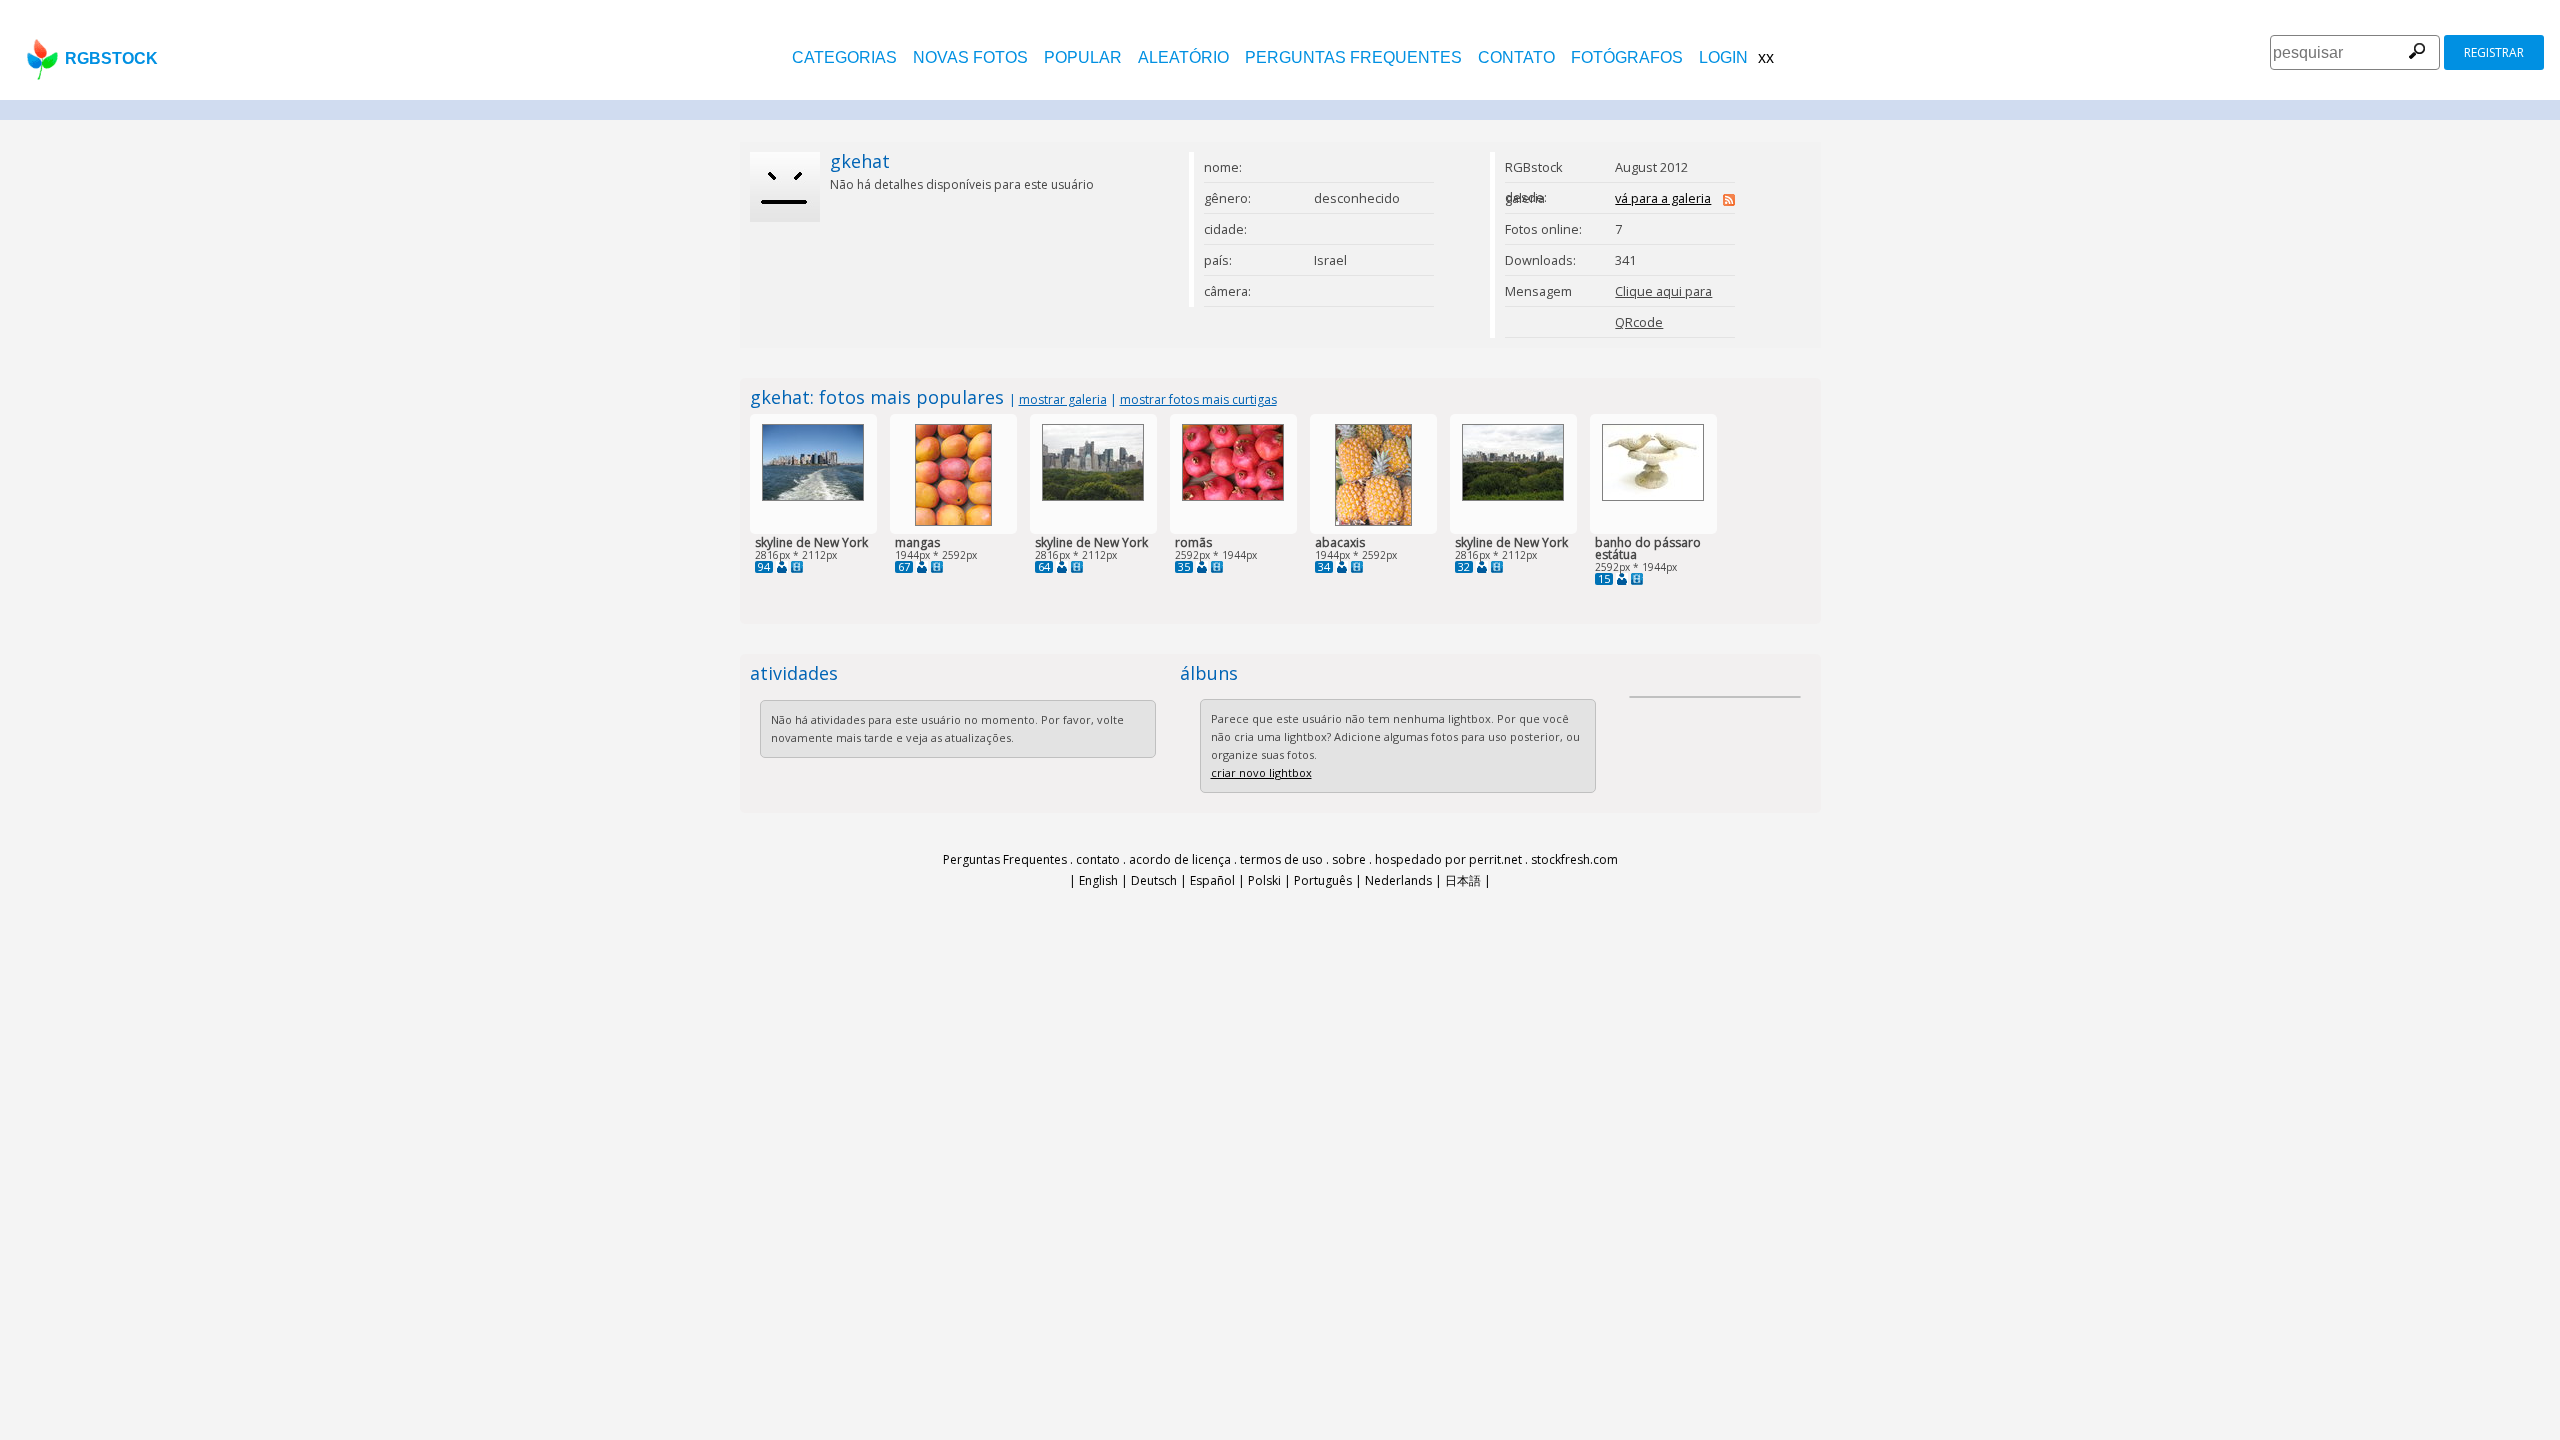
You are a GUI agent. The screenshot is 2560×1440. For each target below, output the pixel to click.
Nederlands (1398, 880)
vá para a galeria (1663, 198)
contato (1516, 57)
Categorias (844, 57)
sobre (1349, 859)
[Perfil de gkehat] (782, 567)
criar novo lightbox (1261, 772)
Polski (1264, 880)
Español (1212, 880)
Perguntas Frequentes (1353, 57)
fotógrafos (1627, 57)
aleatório (1183, 57)
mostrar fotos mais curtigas (1198, 399)
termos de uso (1281, 859)
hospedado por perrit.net (1448, 859)
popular (1083, 57)
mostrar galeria (1063, 399)
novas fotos (970, 57)
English (1098, 880)
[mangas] (953, 521)
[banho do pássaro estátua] (1653, 496)
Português (1323, 880)
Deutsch (1154, 880)
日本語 (1463, 880)
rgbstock (111, 58)
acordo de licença (1180, 859)
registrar (2494, 52)
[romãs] (1233, 496)
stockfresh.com (1574, 859)
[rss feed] (1729, 201)
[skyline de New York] (813, 496)
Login (1723, 57)
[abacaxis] (1373, 521)
